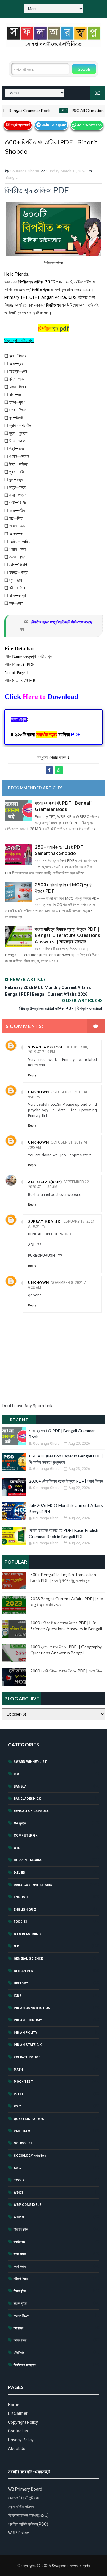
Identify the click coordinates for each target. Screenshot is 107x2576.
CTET (18, 1848)
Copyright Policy (23, 2422)
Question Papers (29, 2119)
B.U (16, 1774)
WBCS (19, 2193)
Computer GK (26, 1836)
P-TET (19, 2094)
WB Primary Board (25, 2489)
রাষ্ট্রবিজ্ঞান (19, 2353)
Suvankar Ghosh (46, 1047)
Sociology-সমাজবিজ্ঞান (30, 2156)
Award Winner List (30, 1762)
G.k (16, 1946)
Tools (19, 2180)
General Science (28, 1959)
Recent (19, 1420)
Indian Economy (28, 2020)
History (21, 1983)
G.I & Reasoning (27, 1934)
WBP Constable (27, 2205)
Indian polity (25, 2033)
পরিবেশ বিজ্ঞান (21, 2279)
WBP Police (19, 2533)
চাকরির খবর (19, 2242)
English (21, 1897)
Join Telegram (53, 125)
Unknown (38, 1092)
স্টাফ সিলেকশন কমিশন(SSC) (28, 2515)
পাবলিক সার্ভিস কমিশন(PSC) (28, 2524)
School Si (23, 2143)
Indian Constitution (32, 2008)
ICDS (18, 1996)
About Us (17, 2448)
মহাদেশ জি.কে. (22, 2316)
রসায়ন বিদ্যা (20, 2340)
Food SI (20, 1922)
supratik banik (44, 1221)
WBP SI (19, 2217)
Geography (24, 1971)
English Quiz (25, 1910)
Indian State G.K (28, 2045)
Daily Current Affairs (33, 1885)
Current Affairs (28, 1860)
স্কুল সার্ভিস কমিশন (21, 2507)
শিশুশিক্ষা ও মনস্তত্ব (25, 2365)
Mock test (23, 2082)
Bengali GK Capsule (31, 1811)
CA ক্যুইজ (20, 1823)
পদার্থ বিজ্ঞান (20, 2267)
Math (18, 2070)
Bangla (12, 177)
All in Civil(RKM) (45, 1182)
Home (14, 2405)
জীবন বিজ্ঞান (20, 2254)
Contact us (18, 2431)
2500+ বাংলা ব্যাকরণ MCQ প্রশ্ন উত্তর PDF (64, 888)
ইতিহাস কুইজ (21, 2229)
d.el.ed (19, 1873)
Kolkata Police (27, 2057)
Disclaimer (18, 2413)
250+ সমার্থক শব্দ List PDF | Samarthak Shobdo (60, 850)
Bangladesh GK (27, 1799)
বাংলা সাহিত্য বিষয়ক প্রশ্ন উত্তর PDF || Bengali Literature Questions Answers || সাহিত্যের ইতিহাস (68, 935)
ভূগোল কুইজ (20, 2304)
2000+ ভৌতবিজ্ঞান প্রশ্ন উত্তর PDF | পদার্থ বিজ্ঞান (66, 1481)
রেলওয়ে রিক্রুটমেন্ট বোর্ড (24, 2498)
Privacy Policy (21, 2440)
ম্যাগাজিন (19, 2328)
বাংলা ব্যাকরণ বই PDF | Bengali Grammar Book (63, 806)
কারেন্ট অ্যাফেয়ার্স (20, 125)
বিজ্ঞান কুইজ (20, 2291)
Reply (32, 1075)
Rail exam (22, 2131)
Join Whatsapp (89, 125)
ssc (17, 2168)
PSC (49, 110)
